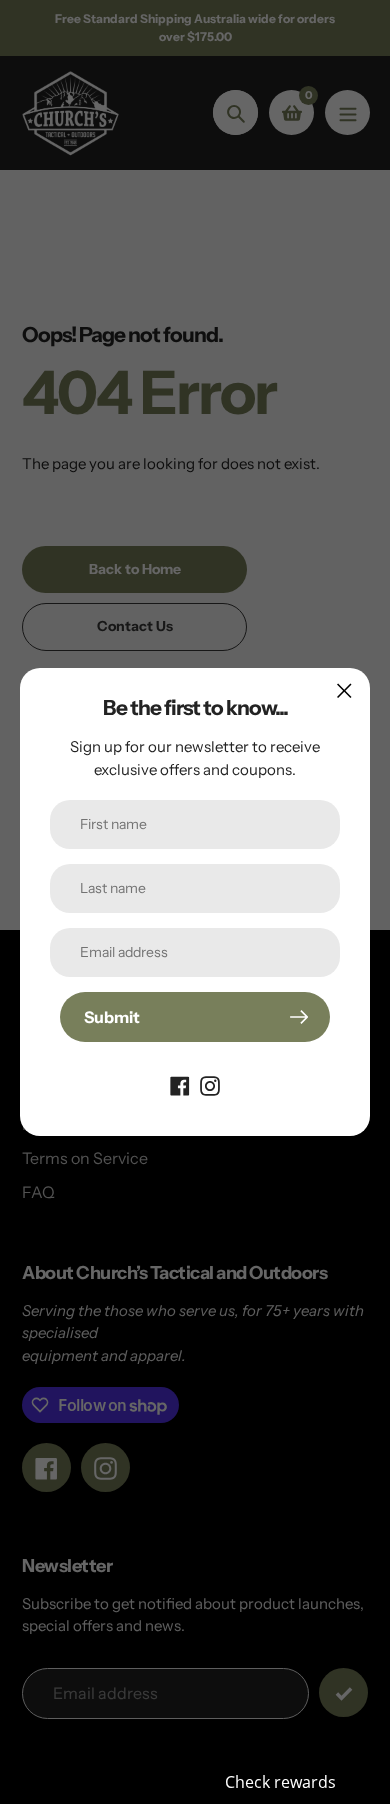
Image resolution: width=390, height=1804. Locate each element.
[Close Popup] (344, 690)
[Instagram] (210, 1084)
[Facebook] (180, 1084)
